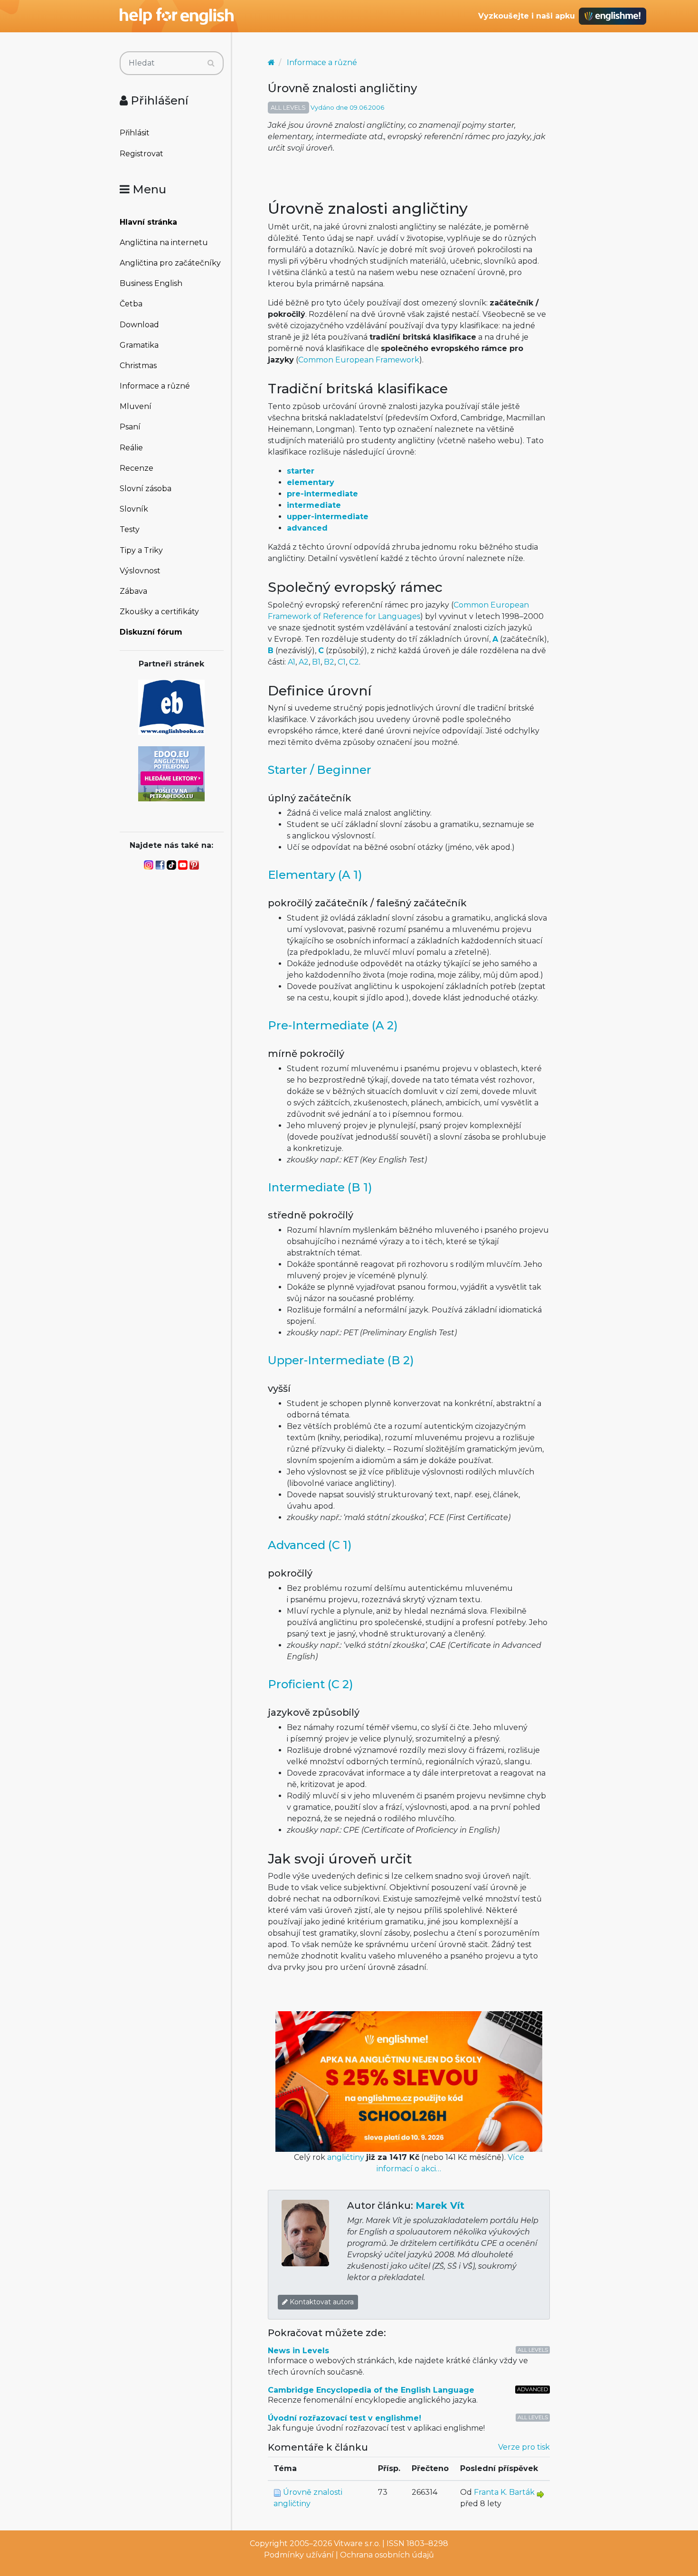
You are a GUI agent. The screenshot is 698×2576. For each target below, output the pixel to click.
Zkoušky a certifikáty (159, 612)
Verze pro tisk (524, 2447)
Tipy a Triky (141, 550)
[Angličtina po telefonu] (171, 773)
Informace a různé (155, 386)
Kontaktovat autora (321, 2302)
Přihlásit (135, 133)
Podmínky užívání (299, 2555)
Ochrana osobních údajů (387, 2555)
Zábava (133, 591)
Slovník (134, 509)
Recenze (137, 468)
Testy (130, 529)
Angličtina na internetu (164, 242)
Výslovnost (140, 571)
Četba (131, 304)
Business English (151, 283)
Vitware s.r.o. (357, 2543)
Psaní (130, 427)
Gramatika (139, 345)
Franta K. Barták (504, 2492)
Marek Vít (440, 2205)
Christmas (138, 366)
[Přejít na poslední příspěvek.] (540, 2494)
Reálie (131, 448)
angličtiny (346, 2157)
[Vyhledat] (211, 63)
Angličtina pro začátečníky (170, 263)
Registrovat (141, 154)
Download (139, 325)
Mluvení (136, 406)
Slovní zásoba (146, 489)
